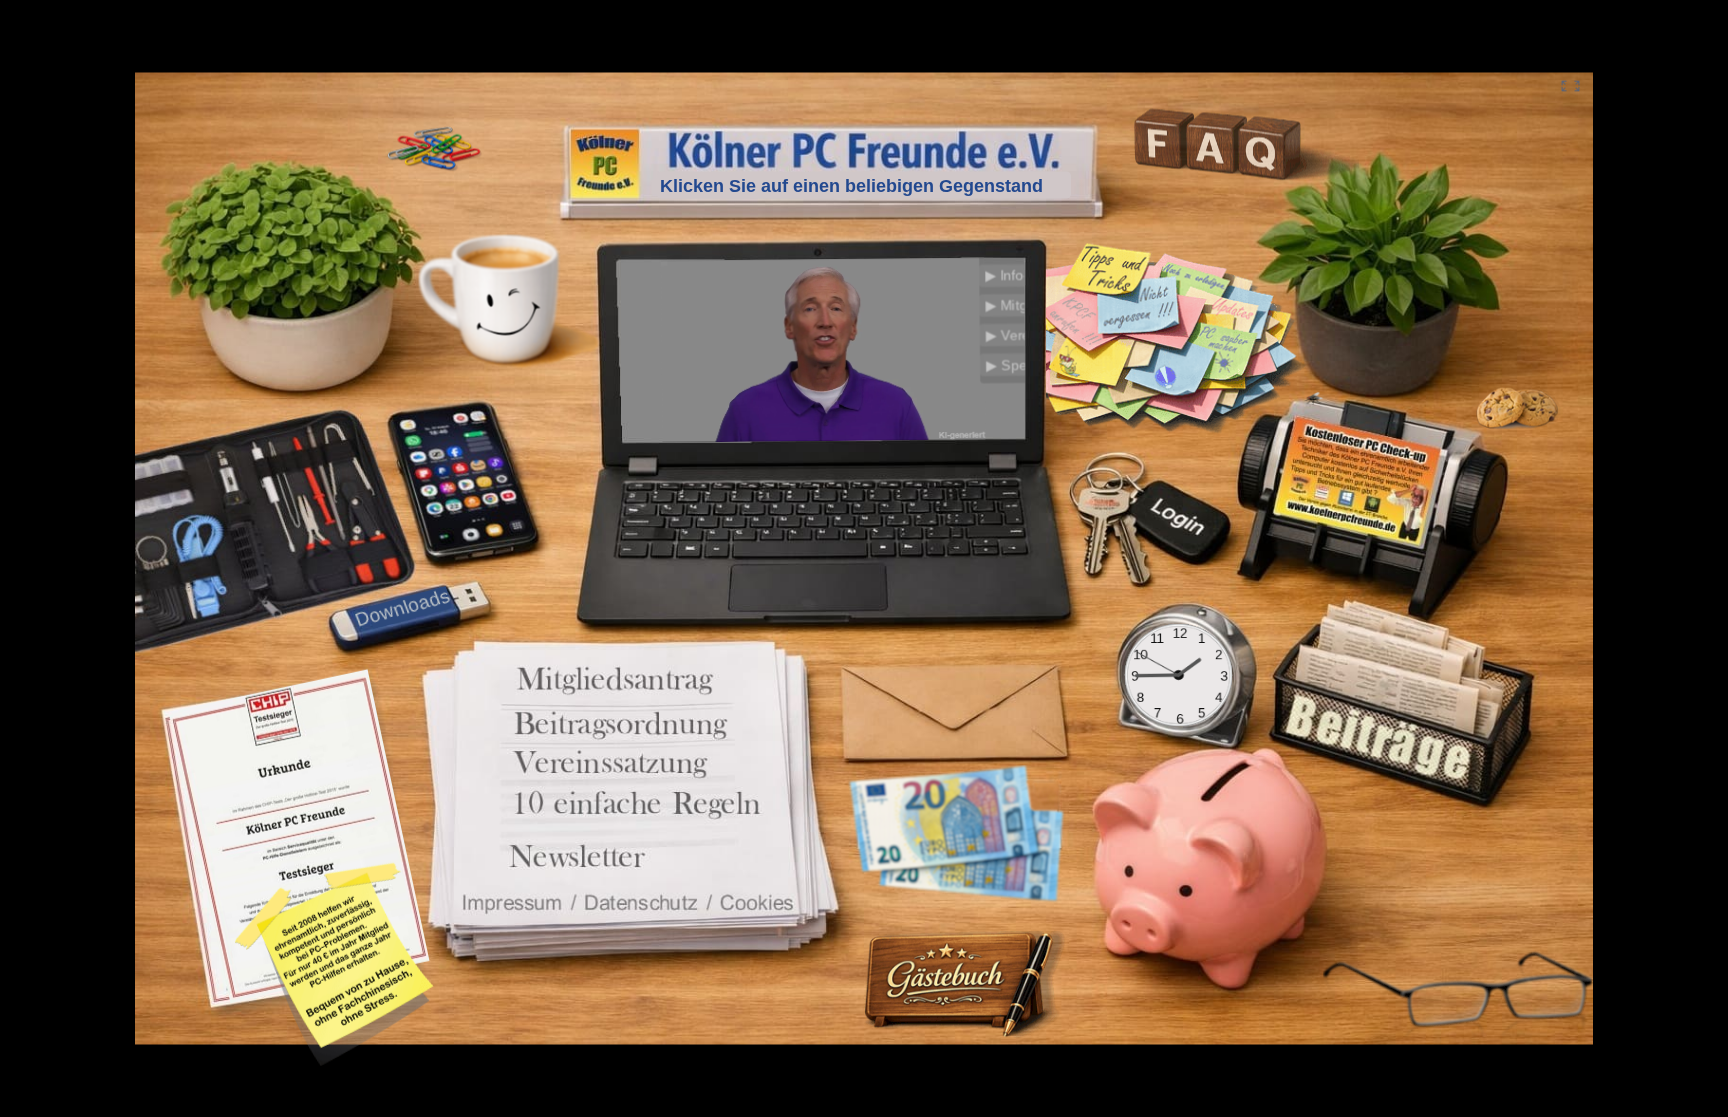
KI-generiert (966, 431)
